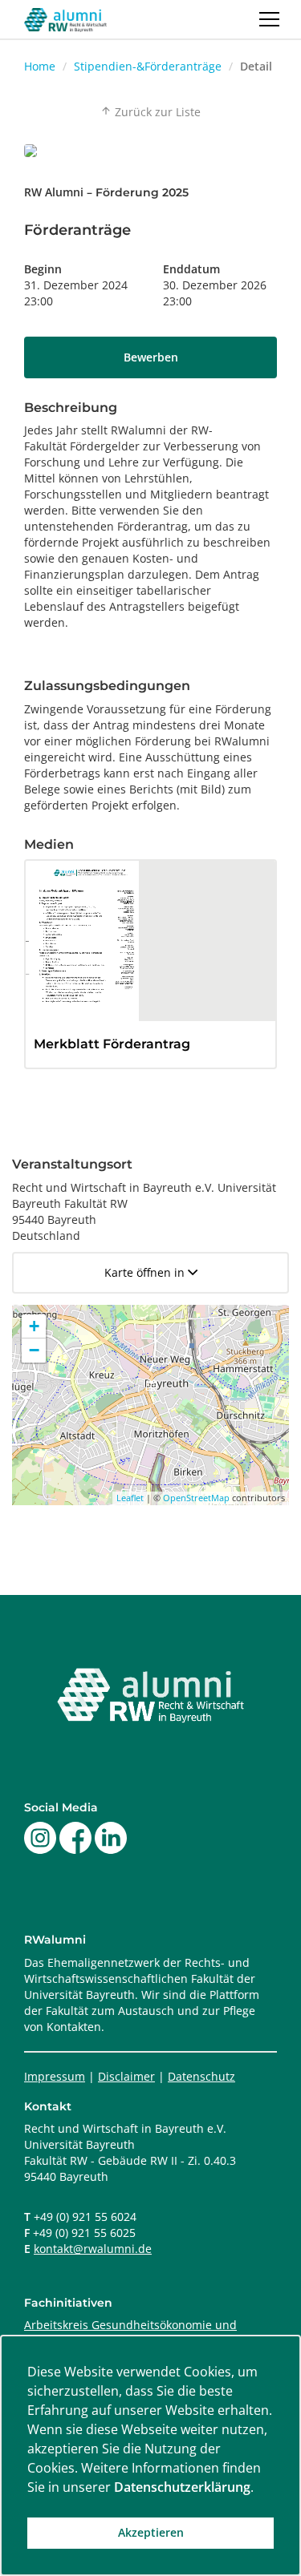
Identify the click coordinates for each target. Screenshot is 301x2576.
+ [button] (34, 1326)
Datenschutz (201, 2076)
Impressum (55, 2076)
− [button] (34, 1350)
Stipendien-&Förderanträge (148, 66)
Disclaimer (126, 2076)
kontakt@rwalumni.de (93, 2249)
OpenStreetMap (196, 1498)
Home (40, 66)
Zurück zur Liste (150, 112)
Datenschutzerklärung (182, 2487)
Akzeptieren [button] (151, 2532)
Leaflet (130, 1498)
